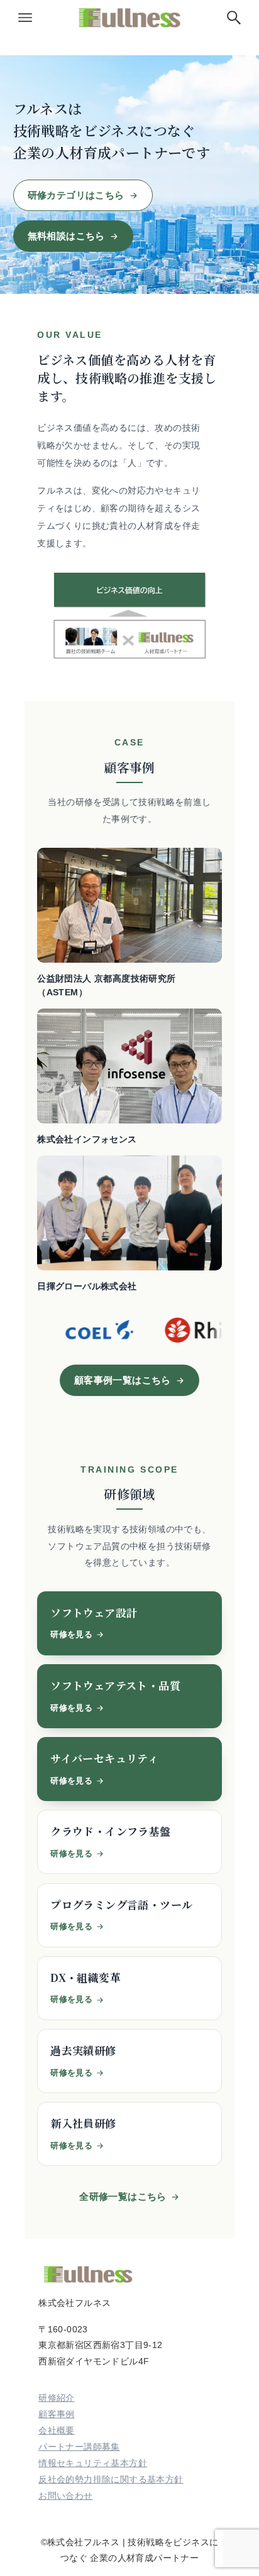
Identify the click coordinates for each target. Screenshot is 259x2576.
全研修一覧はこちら (123, 2196)
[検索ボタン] (234, 18)
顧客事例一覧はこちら (123, 1380)
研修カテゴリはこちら (76, 195)
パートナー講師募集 (79, 2447)
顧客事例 (57, 2414)
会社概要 (57, 2430)
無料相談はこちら (66, 236)
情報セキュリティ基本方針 (93, 2463)
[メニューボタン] (25, 18)
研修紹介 (57, 2398)
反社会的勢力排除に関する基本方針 (111, 2479)
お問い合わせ (65, 2496)
